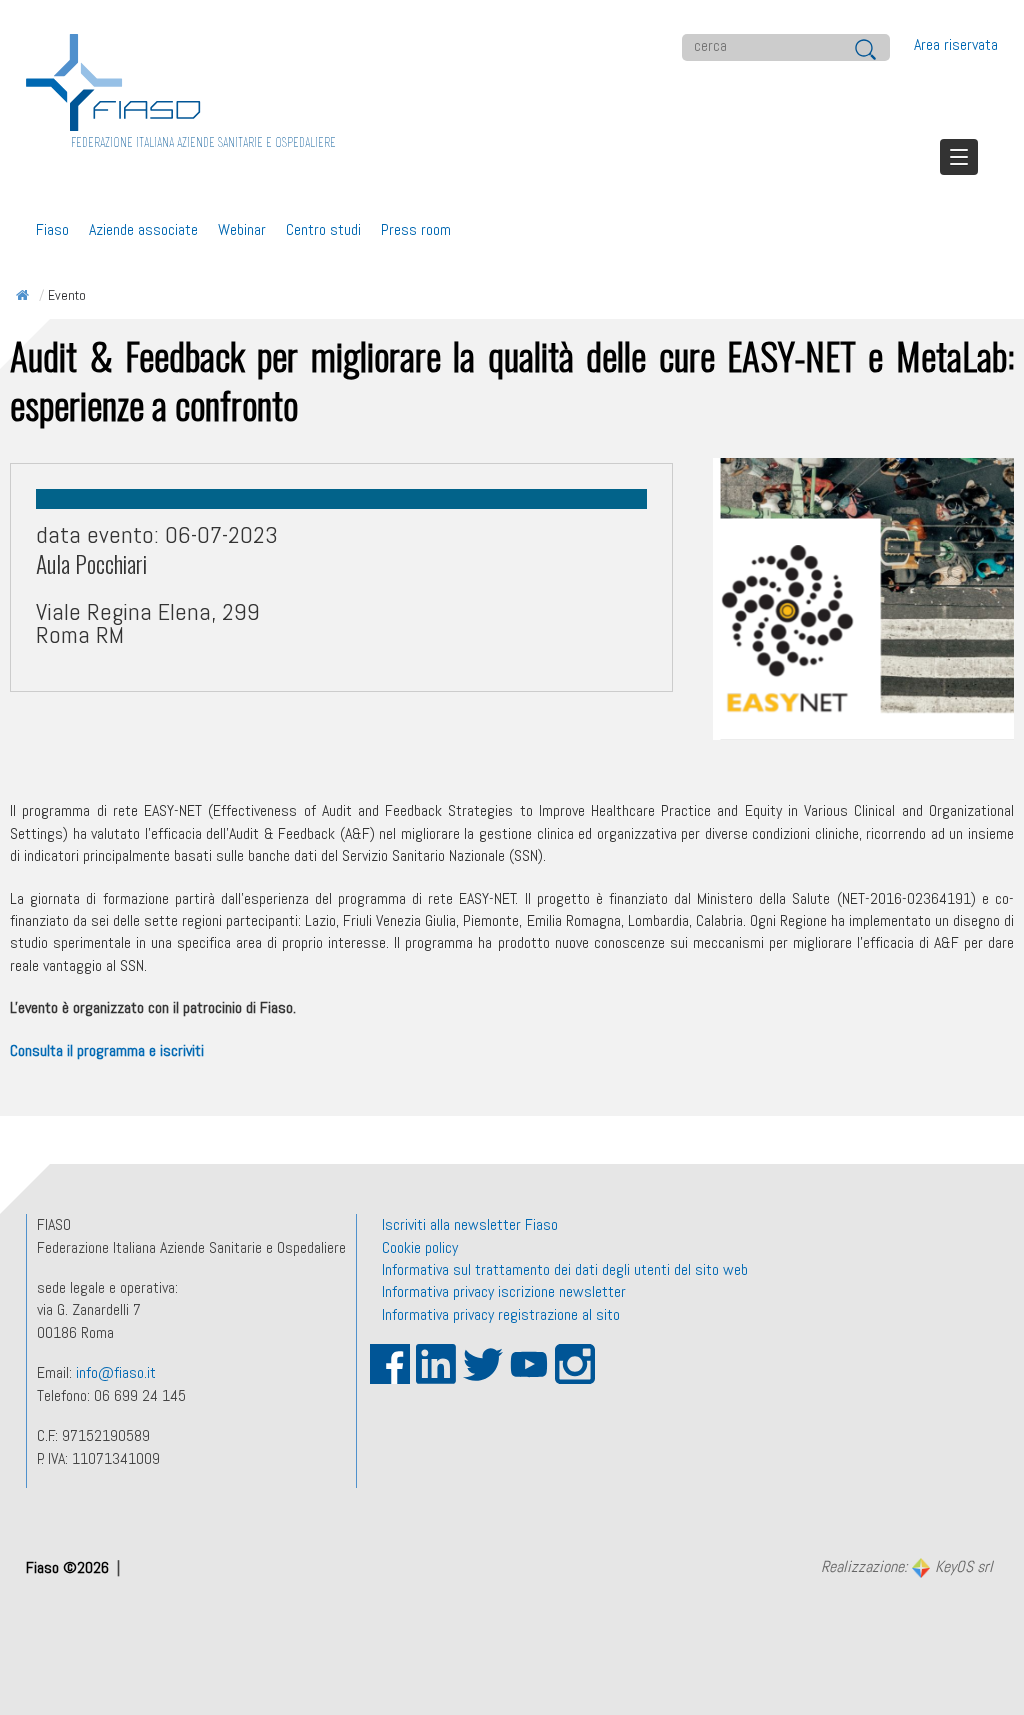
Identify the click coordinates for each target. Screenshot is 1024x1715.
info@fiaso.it (116, 1372)
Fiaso (52, 229)
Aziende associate (143, 229)
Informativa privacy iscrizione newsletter (504, 1291)
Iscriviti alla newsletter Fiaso (470, 1224)
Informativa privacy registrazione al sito (501, 1314)
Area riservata (956, 44)
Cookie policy (420, 1247)
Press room (416, 229)
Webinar (242, 229)
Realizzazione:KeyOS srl (907, 1567)
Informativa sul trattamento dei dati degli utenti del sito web (565, 1269)
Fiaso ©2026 (69, 1567)
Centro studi (323, 229)
